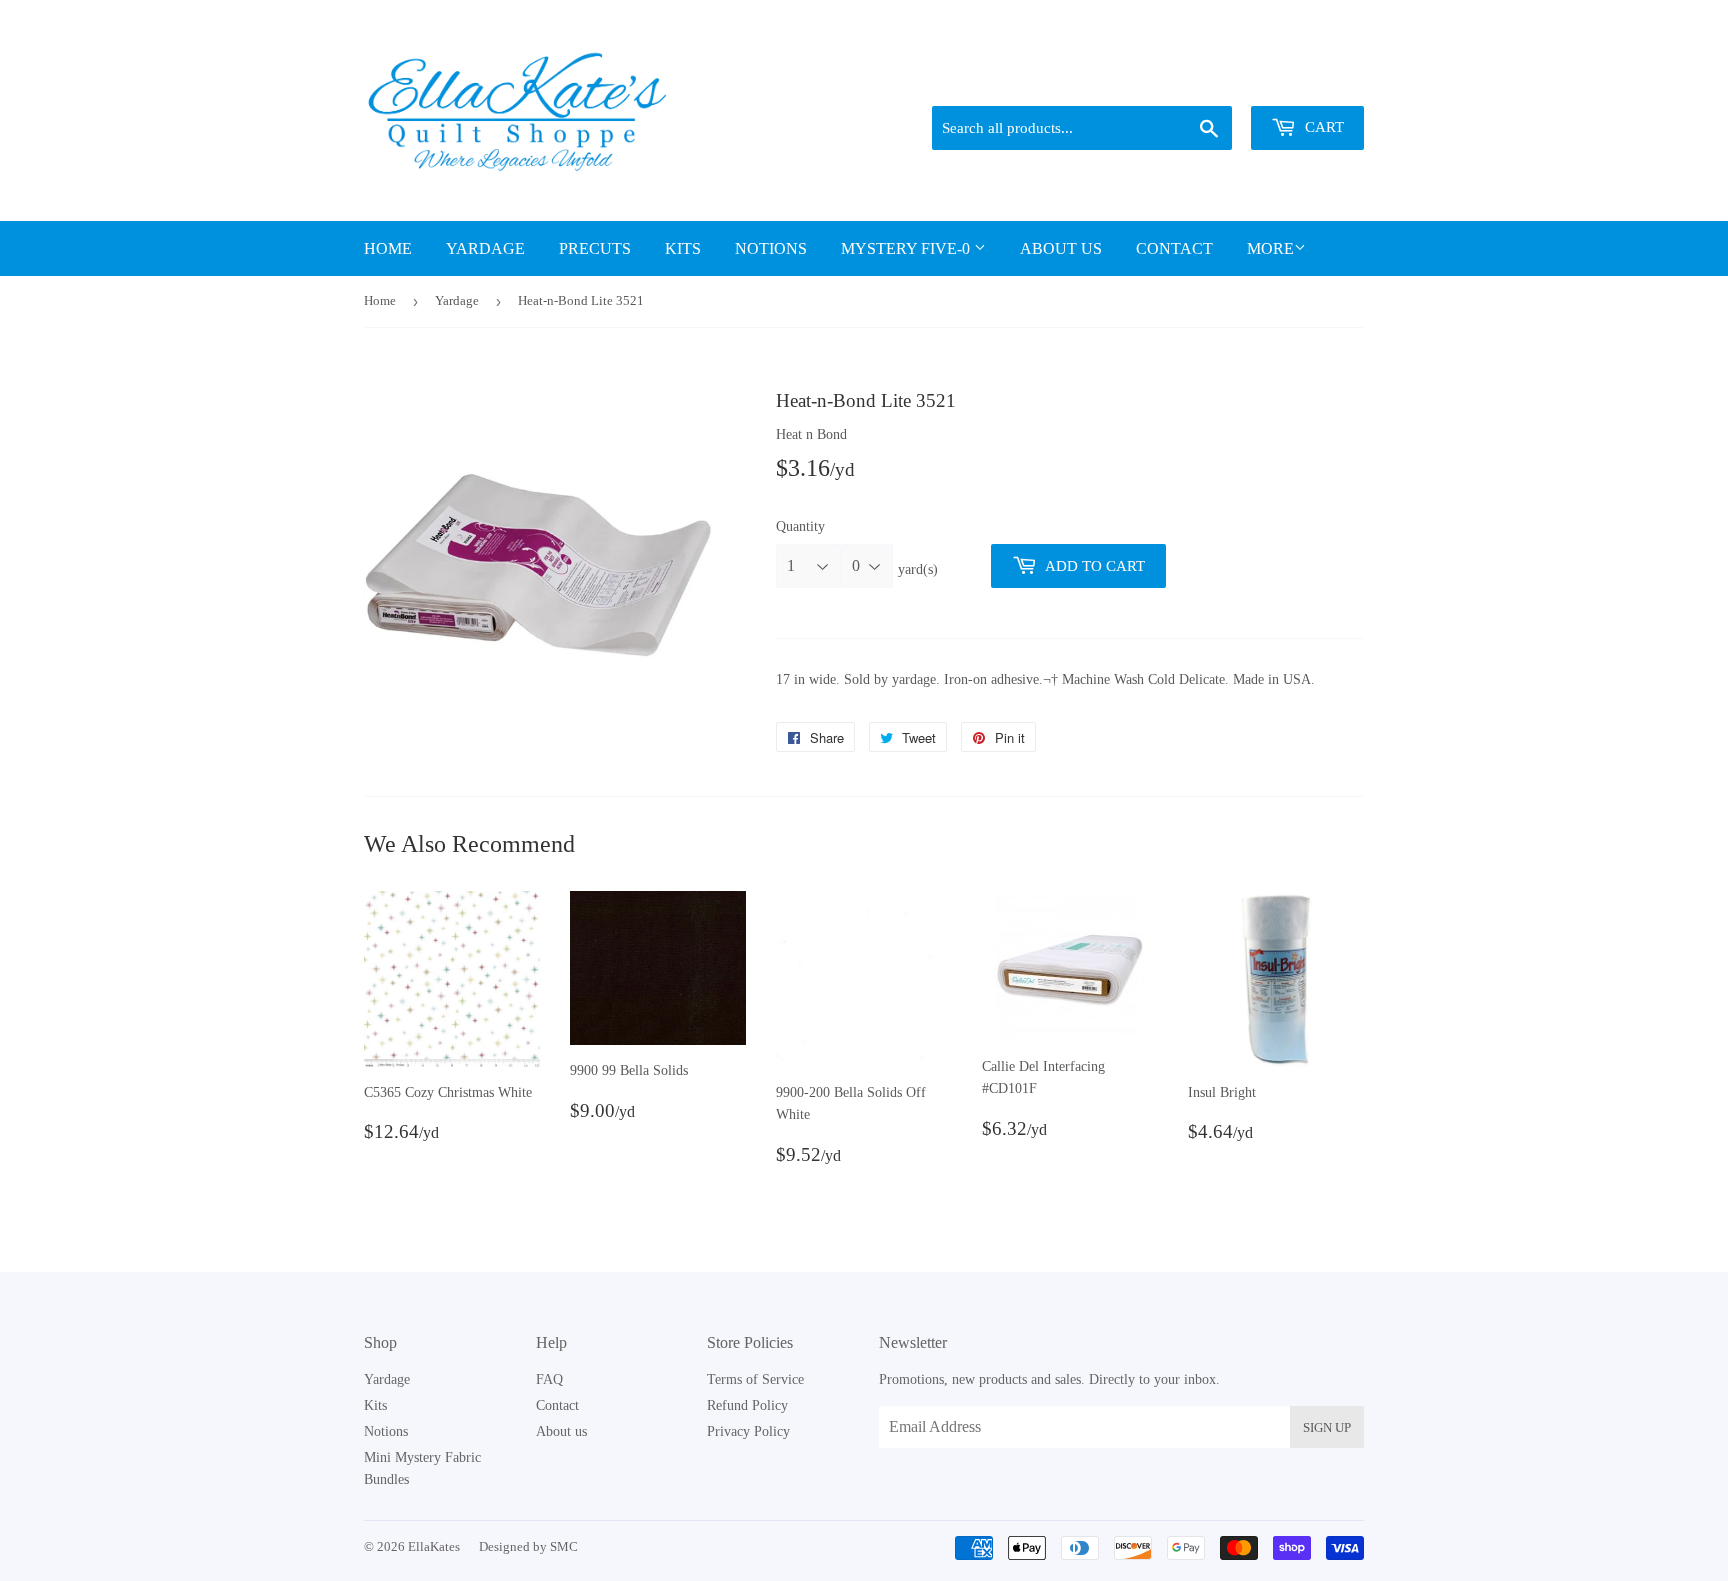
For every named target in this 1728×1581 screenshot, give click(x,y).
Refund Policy (747, 1405)
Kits (683, 248)
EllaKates (434, 1546)
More (1270, 248)
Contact (1174, 248)
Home (388, 248)
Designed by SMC (528, 1546)
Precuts (595, 248)
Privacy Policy (748, 1431)
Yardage (485, 248)
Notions (771, 248)
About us (1061, 248)
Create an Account (1316, 81)
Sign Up (1327, 1427)
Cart (1322, 127)
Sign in (1225, 81)
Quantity (800, 526)
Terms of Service (755, 1379)
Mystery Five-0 (907, 248)
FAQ (549, 1379)
